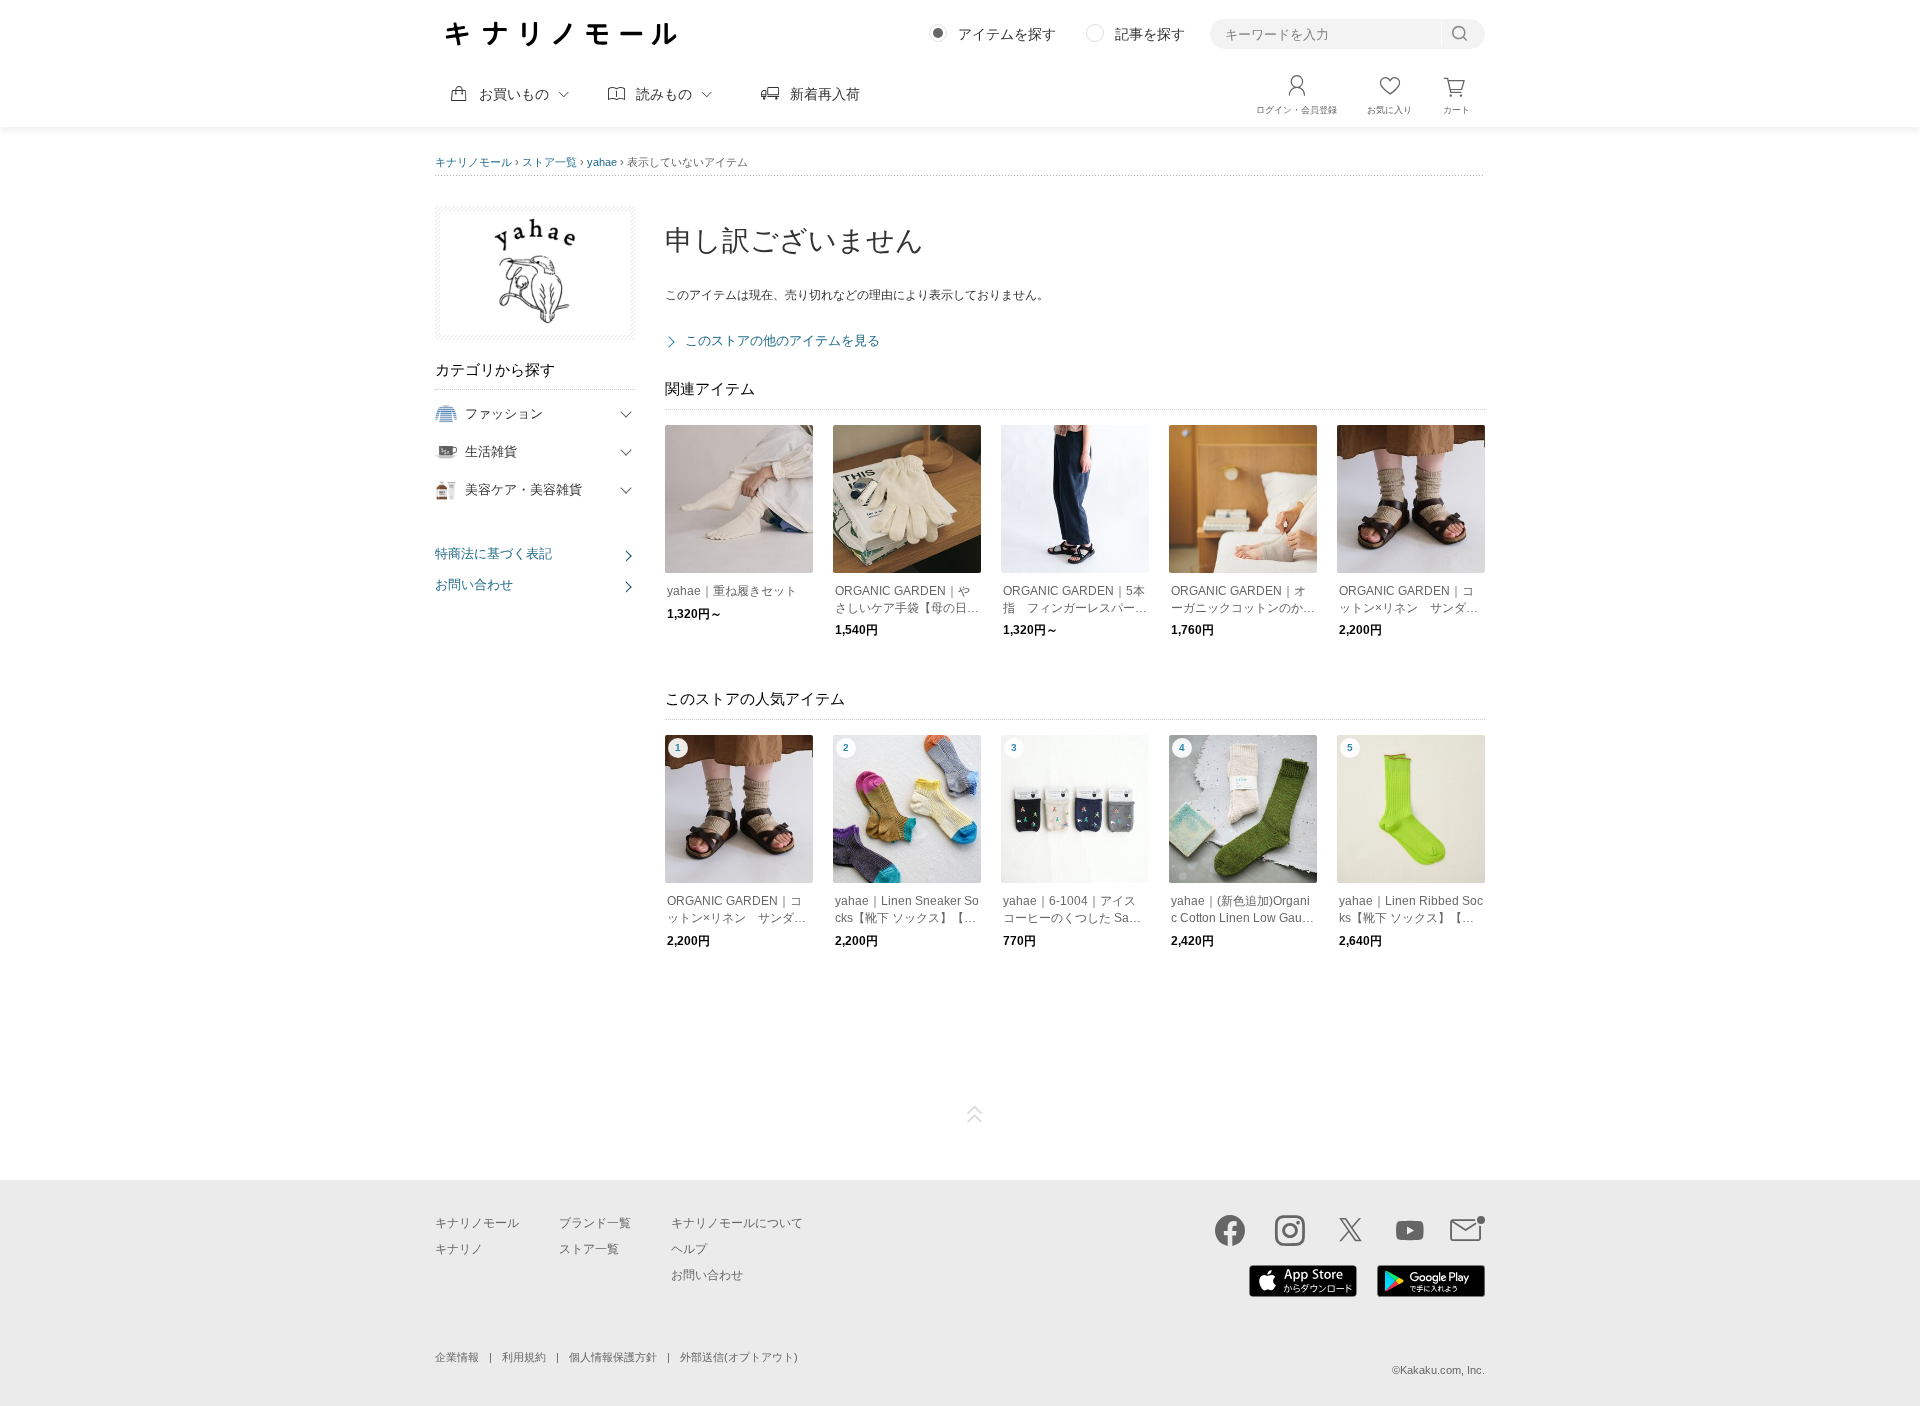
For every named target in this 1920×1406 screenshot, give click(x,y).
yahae (602, 162)
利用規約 (524, 1357)
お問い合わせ (474, 584)
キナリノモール (473, 162)
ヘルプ (689, 1249)
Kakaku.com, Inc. (1442, 1370)
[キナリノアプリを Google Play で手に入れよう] (1431, 1292)
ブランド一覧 (595, 1223)
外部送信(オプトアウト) (739, 1357)
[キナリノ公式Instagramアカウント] (1290, 1230)
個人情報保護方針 (613, 1357)
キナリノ (459, 1249)
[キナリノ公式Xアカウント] (1350, 1230)
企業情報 (457, 1357)
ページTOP (975, 1115)
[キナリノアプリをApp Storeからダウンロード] (1303, 1292)
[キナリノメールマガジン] (1467, 1230)
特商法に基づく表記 (493, 553)
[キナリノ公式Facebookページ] (1230, 1230)
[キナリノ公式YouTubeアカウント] (1410, 1230)
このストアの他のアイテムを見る (782, 340)
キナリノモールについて (737, 1223)
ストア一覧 (549, 162)
